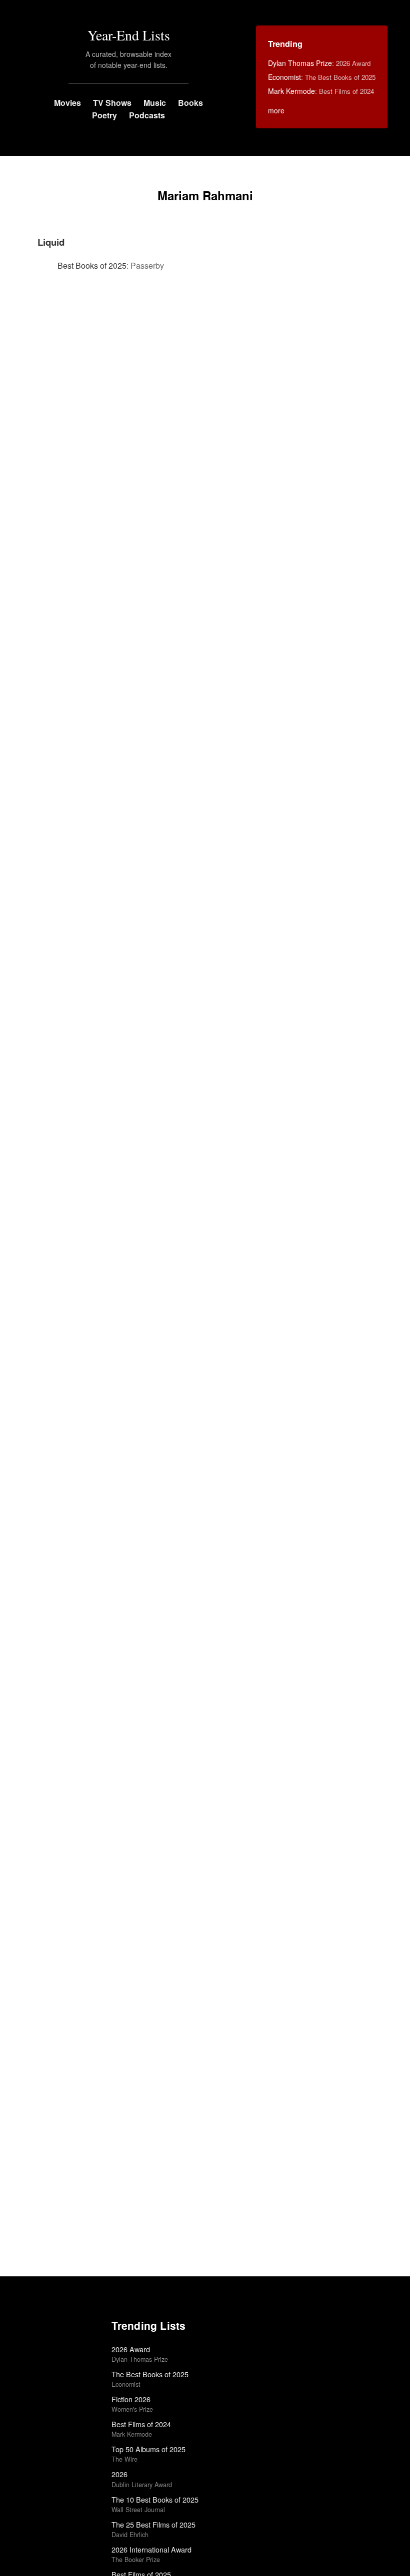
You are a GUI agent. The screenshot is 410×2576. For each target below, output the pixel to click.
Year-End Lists (129, 35)
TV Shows (112, 103)
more (276, 110)
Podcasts (147, 115)
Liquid (51, 242)
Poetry (104, 115)
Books (190, 103)
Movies (67, 103)
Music (155, 103)
